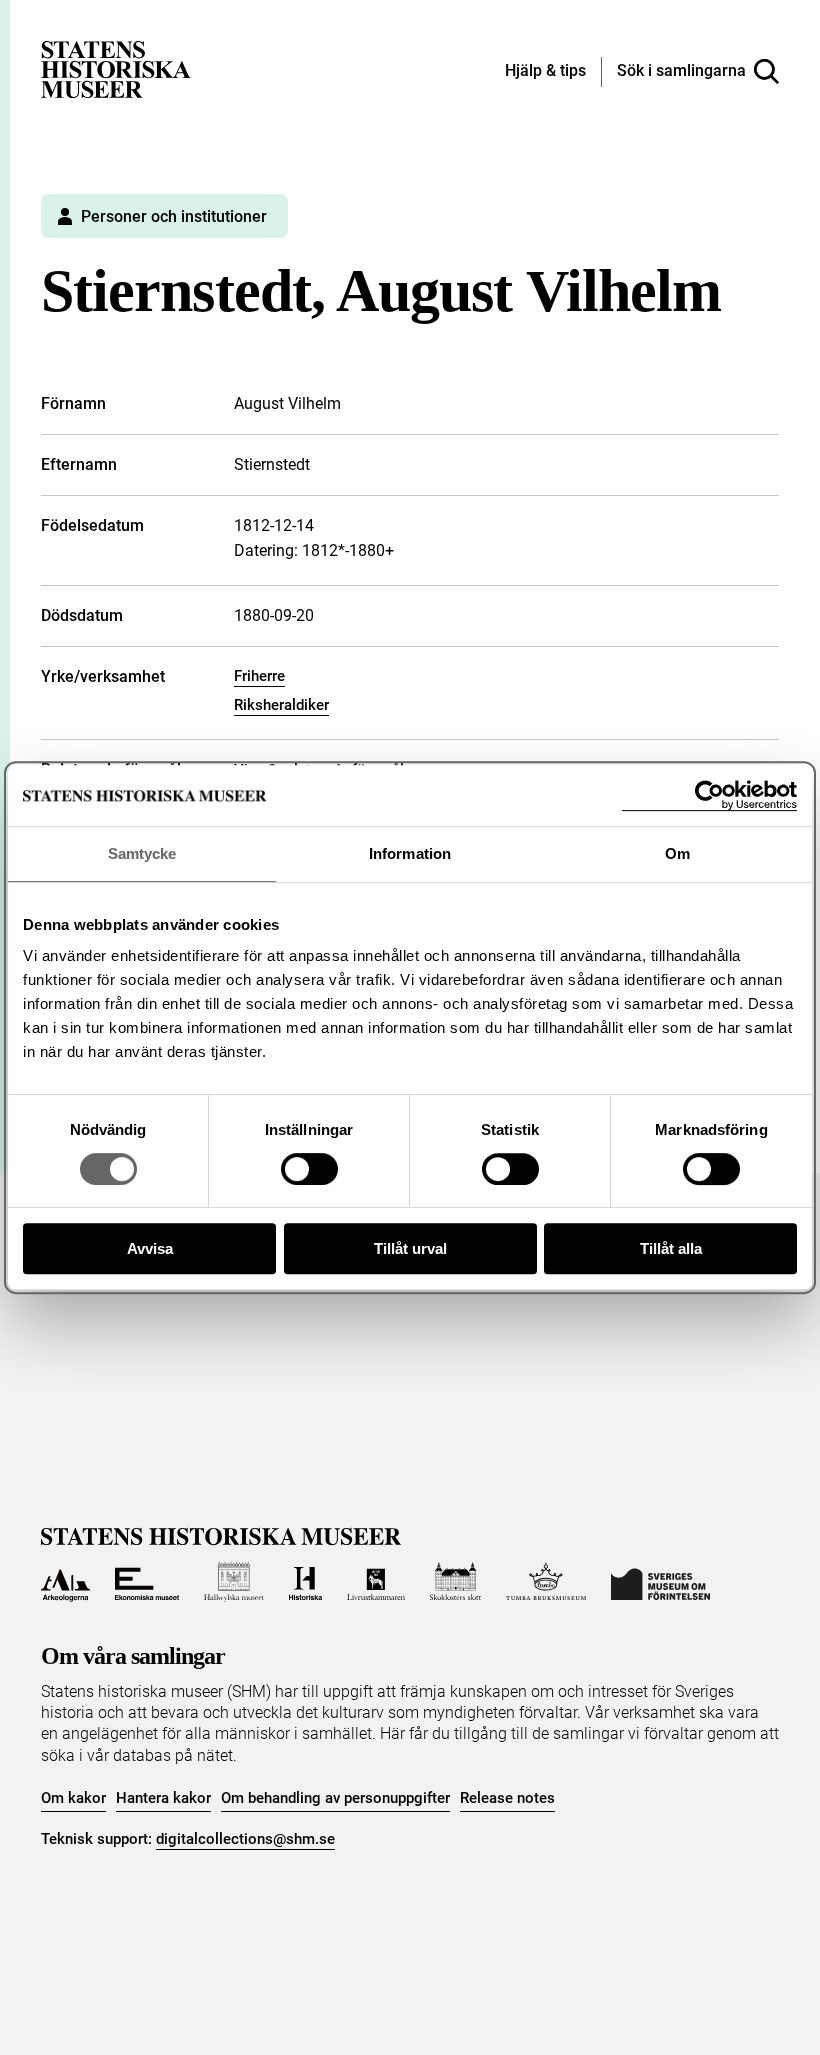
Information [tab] (410, 853)
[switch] (309, 1169)
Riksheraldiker (281, 705)
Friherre (259, 676)
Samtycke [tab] (142, 853)
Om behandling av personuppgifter (335, 1798)
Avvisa (150, 1248)
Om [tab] (677, 853)
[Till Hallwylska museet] (233, 1582)
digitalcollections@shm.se (245, 1839)
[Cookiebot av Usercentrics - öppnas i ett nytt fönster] (709, 795)
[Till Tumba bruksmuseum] (546, 1582)
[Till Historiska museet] (305, 1582)
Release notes (507, 1798)
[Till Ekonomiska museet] (147, 1582)
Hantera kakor (163, 1798)
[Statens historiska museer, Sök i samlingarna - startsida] (116, 68)
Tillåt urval (410, 1248)
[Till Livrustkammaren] (376, 1582)
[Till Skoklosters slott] (456, 1582)
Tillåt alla (671, 1248)
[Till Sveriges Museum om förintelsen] (660, 1582)
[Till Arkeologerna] (65, 1582)
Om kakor (73, 1798)
